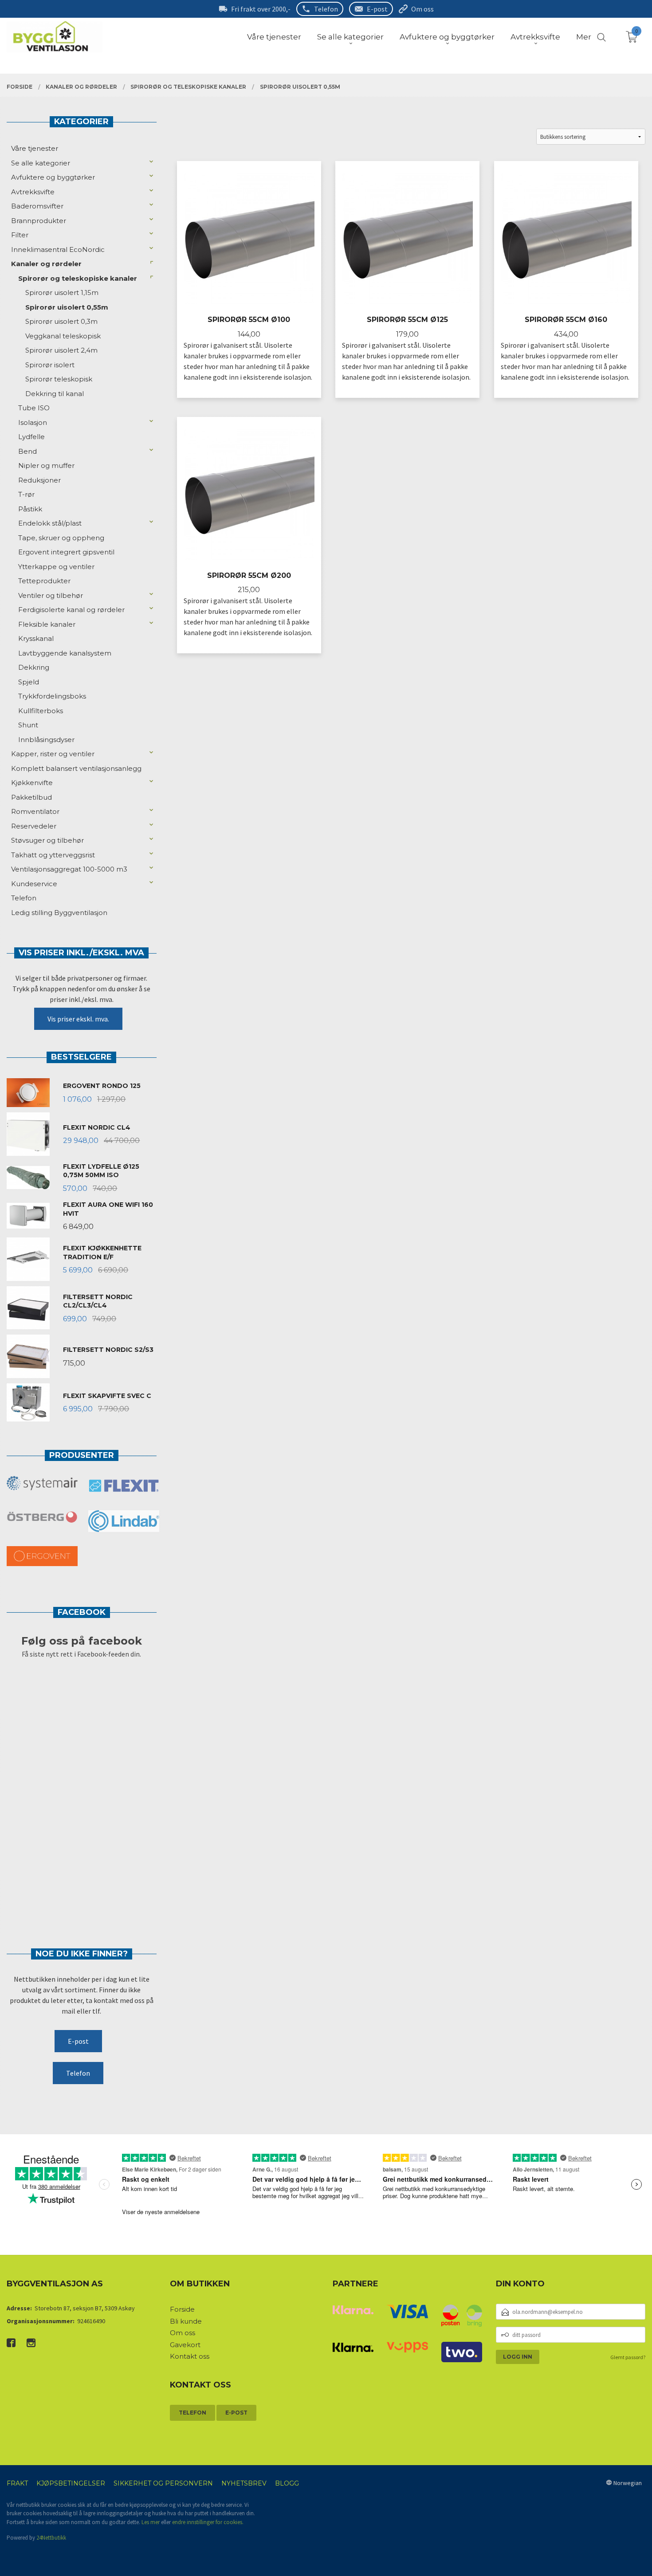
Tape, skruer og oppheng (61, 538)
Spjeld (29, 682)
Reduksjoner (39, 480)
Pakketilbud (31, 797)
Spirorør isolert (50, 365)
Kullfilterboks (41, 711)
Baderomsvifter (37, 206)
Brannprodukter (39, 221)
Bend (27, 451)
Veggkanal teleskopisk (63, 336)
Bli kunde (186, 2321)
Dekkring (34, 667)
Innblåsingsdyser (46, 740)
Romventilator (35, 811)
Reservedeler (34, 826)
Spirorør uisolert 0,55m (67, 307)
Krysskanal (36, 638)
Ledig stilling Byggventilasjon (59, 913)
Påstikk (30, 509)
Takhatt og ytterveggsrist (53, 855)
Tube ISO (34, 408)
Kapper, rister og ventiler (53, 754)
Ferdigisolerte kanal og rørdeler (71, 610)
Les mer (151, 2522)
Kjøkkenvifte (32, 783)
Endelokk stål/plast (50, 523)
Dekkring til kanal (55, 394)
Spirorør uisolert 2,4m (61, 350)
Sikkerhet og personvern (163, 2483)
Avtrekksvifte (33, 192)
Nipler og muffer (46, 465)
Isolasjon (33, 422)
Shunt (28, 725)
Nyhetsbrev (244, 2483)
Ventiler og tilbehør (51, 595)
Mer (584, 37)
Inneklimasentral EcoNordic (58, 249)
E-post (377, 9)
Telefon (326, 9)
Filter (20, 235)
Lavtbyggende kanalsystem (65, 653)
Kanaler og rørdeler (46, 264)
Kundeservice (34, 884)
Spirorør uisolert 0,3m (61, 321)
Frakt (17, 2483)
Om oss (422, 9)
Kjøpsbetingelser (71, 2483)
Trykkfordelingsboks (52, 696)
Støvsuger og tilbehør (47, 840)
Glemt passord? (628, 2357)
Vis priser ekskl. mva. (78, 1019)
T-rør (26, 494)
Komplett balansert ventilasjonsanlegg (76, 768)
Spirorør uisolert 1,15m (62, 293)
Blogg (287, 2483)
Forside (182, 2309)
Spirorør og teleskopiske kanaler (78, 278)
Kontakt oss (190, 2356)
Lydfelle (31, 437)
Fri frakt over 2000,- (261, 9)
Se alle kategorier (41, 163)
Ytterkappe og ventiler (56, 567)
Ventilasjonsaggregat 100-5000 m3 (69, 869)
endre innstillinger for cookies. (208, 2522)
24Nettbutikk (51, 2538)
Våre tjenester (35, 148)
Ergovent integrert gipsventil (66, 552)
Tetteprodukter (44, 581)
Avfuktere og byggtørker (53, 177)
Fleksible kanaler (47, 624)
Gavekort (185, 2345)
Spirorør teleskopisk (59, 379)
